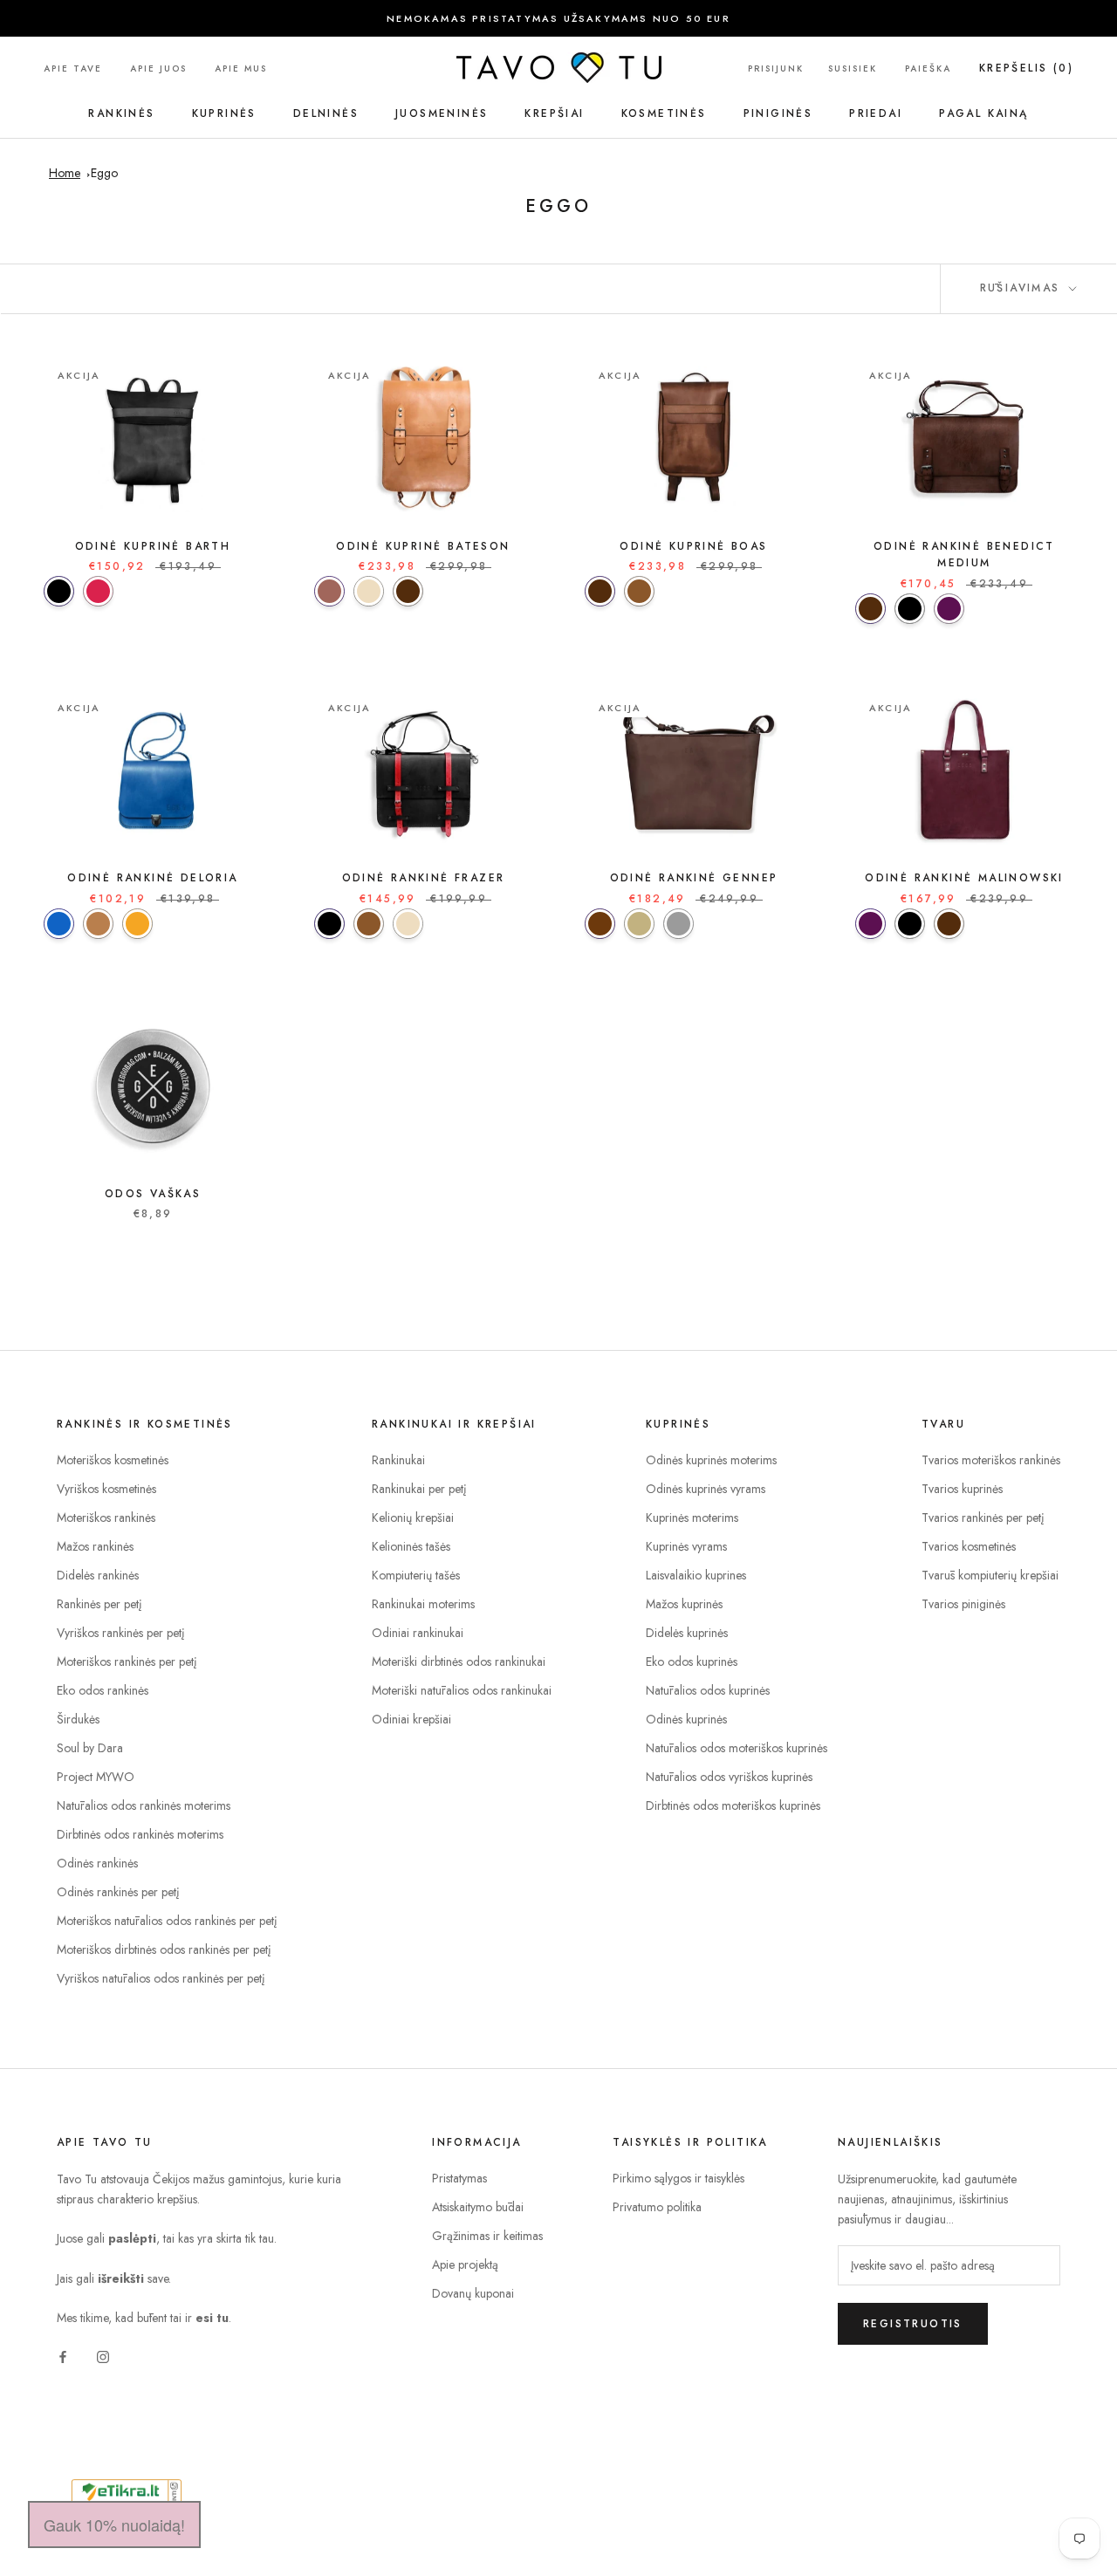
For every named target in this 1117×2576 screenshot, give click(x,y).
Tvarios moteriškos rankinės (991, 1460)
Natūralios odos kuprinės (708, 1690)
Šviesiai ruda (98, 924)
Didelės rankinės (98, 1575)
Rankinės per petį (99, 1604)
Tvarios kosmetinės (969, 1546)
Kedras (329, 591)
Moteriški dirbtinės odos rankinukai (459, 1661)
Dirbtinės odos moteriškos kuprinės (733, 1805)
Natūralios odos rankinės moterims (144, 1805)
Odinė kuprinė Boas (693, 546)
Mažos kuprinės (684, 1604)
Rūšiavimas (1023, 288)
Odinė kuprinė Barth (153, 546)
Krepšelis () (1026, 68)
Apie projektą (465, 2264)
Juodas (59, 591)
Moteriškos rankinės (106, 1518)
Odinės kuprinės (686, 1719)
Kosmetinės (664, 113)
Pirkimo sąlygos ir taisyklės (678, 2178)
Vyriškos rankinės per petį (121, 1633)
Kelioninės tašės (411, 1546)
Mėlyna (59, 924)
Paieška (928, 69)
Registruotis (913, 2324)
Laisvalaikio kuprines (696, 1575)
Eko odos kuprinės (692, 1661)
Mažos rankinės (95, 1546)
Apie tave (73, 69)
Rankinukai (398, 1460)
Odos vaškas (153, 1194)
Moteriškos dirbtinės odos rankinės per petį (164, 1949)
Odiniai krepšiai (411, 1719)
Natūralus (369, 591)
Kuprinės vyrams (686, 1546)
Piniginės (778, 113)
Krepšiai (554, 113)
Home (65, 173)
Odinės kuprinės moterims (711, 1460)
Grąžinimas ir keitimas (487, 2236)
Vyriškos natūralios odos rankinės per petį (161, 1978)
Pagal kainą (983, 113)
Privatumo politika (657, 2207)
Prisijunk (776, 69)
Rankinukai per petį (419, 1489)
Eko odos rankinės (103, 1690)
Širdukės (78, 1719)
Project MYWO (96, 1777)
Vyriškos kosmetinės (106, 1489)
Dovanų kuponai (473, 2293)
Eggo (104, 173)
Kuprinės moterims (692, 1518)
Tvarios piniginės (963, 1604)
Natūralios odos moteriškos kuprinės (737, 1748)
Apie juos (158, 69)
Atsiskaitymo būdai (478, 2207)
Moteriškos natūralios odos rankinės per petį (167, 1921)
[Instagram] (103, 2356)
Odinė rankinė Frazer (424, 878)
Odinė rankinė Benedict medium (964, 555)
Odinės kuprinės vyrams (706, 1489)
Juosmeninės (442, 113)
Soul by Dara (90, 1748)
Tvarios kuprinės (962, 1489)
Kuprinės (224, 113)
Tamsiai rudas (408, 591)
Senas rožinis (98, 591)
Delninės (326, 113)
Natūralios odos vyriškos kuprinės (729, 1777)
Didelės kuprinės (687, 1633)
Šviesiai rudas (639, 591)
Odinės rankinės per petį (118, 1892)
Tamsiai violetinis (949, 609)
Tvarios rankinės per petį (983, 1518)
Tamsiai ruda (600, 924)
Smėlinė (639, 924)
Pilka (678, 924)
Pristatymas (459, 2178)
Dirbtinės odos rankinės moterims (140, 1834)
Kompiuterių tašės (416, 1575)
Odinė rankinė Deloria (152, 878)
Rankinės (121, 113)
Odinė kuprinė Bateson (423, 546)
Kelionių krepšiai (413, 1518)
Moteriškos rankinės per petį (127, 1661)
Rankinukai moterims (423, 1604)
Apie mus (241, 69)
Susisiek (853, 69)
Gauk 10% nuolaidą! (114, 2525)
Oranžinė (137, 924)
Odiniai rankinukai (418, 1633)
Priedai (876, 113)
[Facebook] (63, 2356)
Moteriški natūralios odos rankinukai (462, 1690)
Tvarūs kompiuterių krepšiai (990, 1575)
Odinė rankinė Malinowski (964, 878)
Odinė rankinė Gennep (694, 878)
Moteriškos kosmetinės (113, 1460)
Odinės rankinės (97, 1863)
